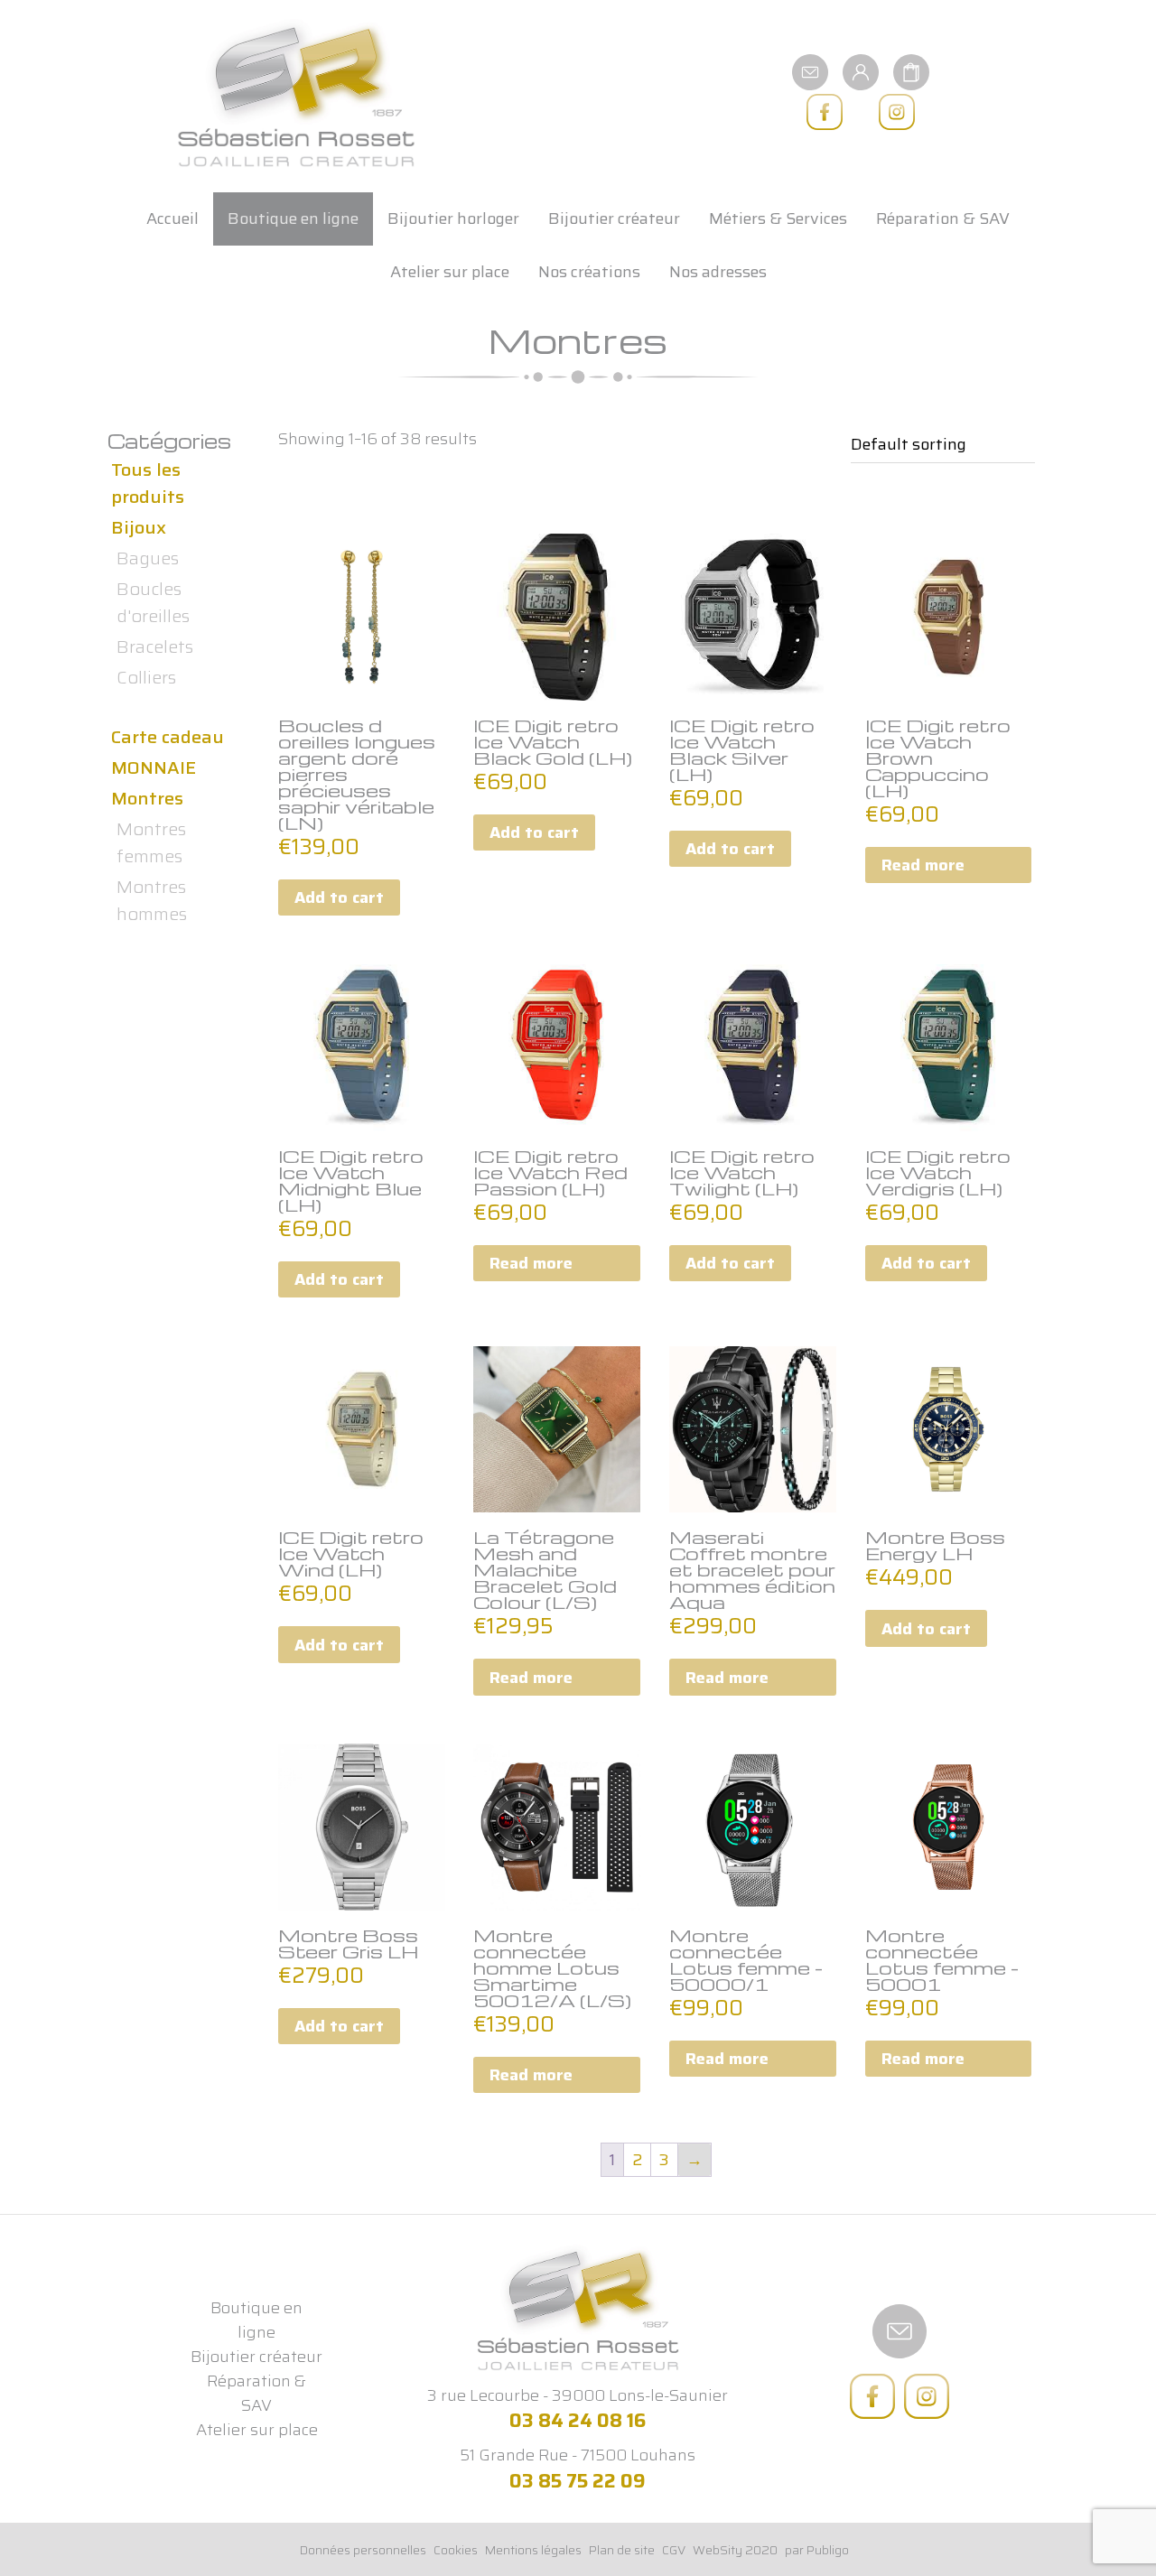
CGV (674, 2550)
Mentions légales (533, 2550)
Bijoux (139, 527)
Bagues (148, 558)
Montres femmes (151, 842)
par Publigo (817, 2550)
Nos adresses (718, 272)
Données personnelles (363, 2550)
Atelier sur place (450, 272)
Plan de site (622, 2550)
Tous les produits (148, 483)
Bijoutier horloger (453, 219)
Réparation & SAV (943, 219)
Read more (923, 865)
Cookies (456, 2550)
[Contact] (810, 71)
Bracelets (155, 646)
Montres (147, 798)
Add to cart (339, 897)
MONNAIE (154, 767)
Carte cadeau (168, 737)
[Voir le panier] (911, 71)
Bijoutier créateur (614, 219)
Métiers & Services (778, 219)
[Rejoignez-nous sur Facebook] (825, 112)
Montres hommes (152, 900)
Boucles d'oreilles (153, 602)
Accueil (172, 219)
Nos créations (589, 272)
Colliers (146, 677)
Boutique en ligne (293, 219)
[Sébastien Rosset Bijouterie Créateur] (296, 94)
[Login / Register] (861, 71)
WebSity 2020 (735, 2550)
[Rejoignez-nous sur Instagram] (897, 112)
